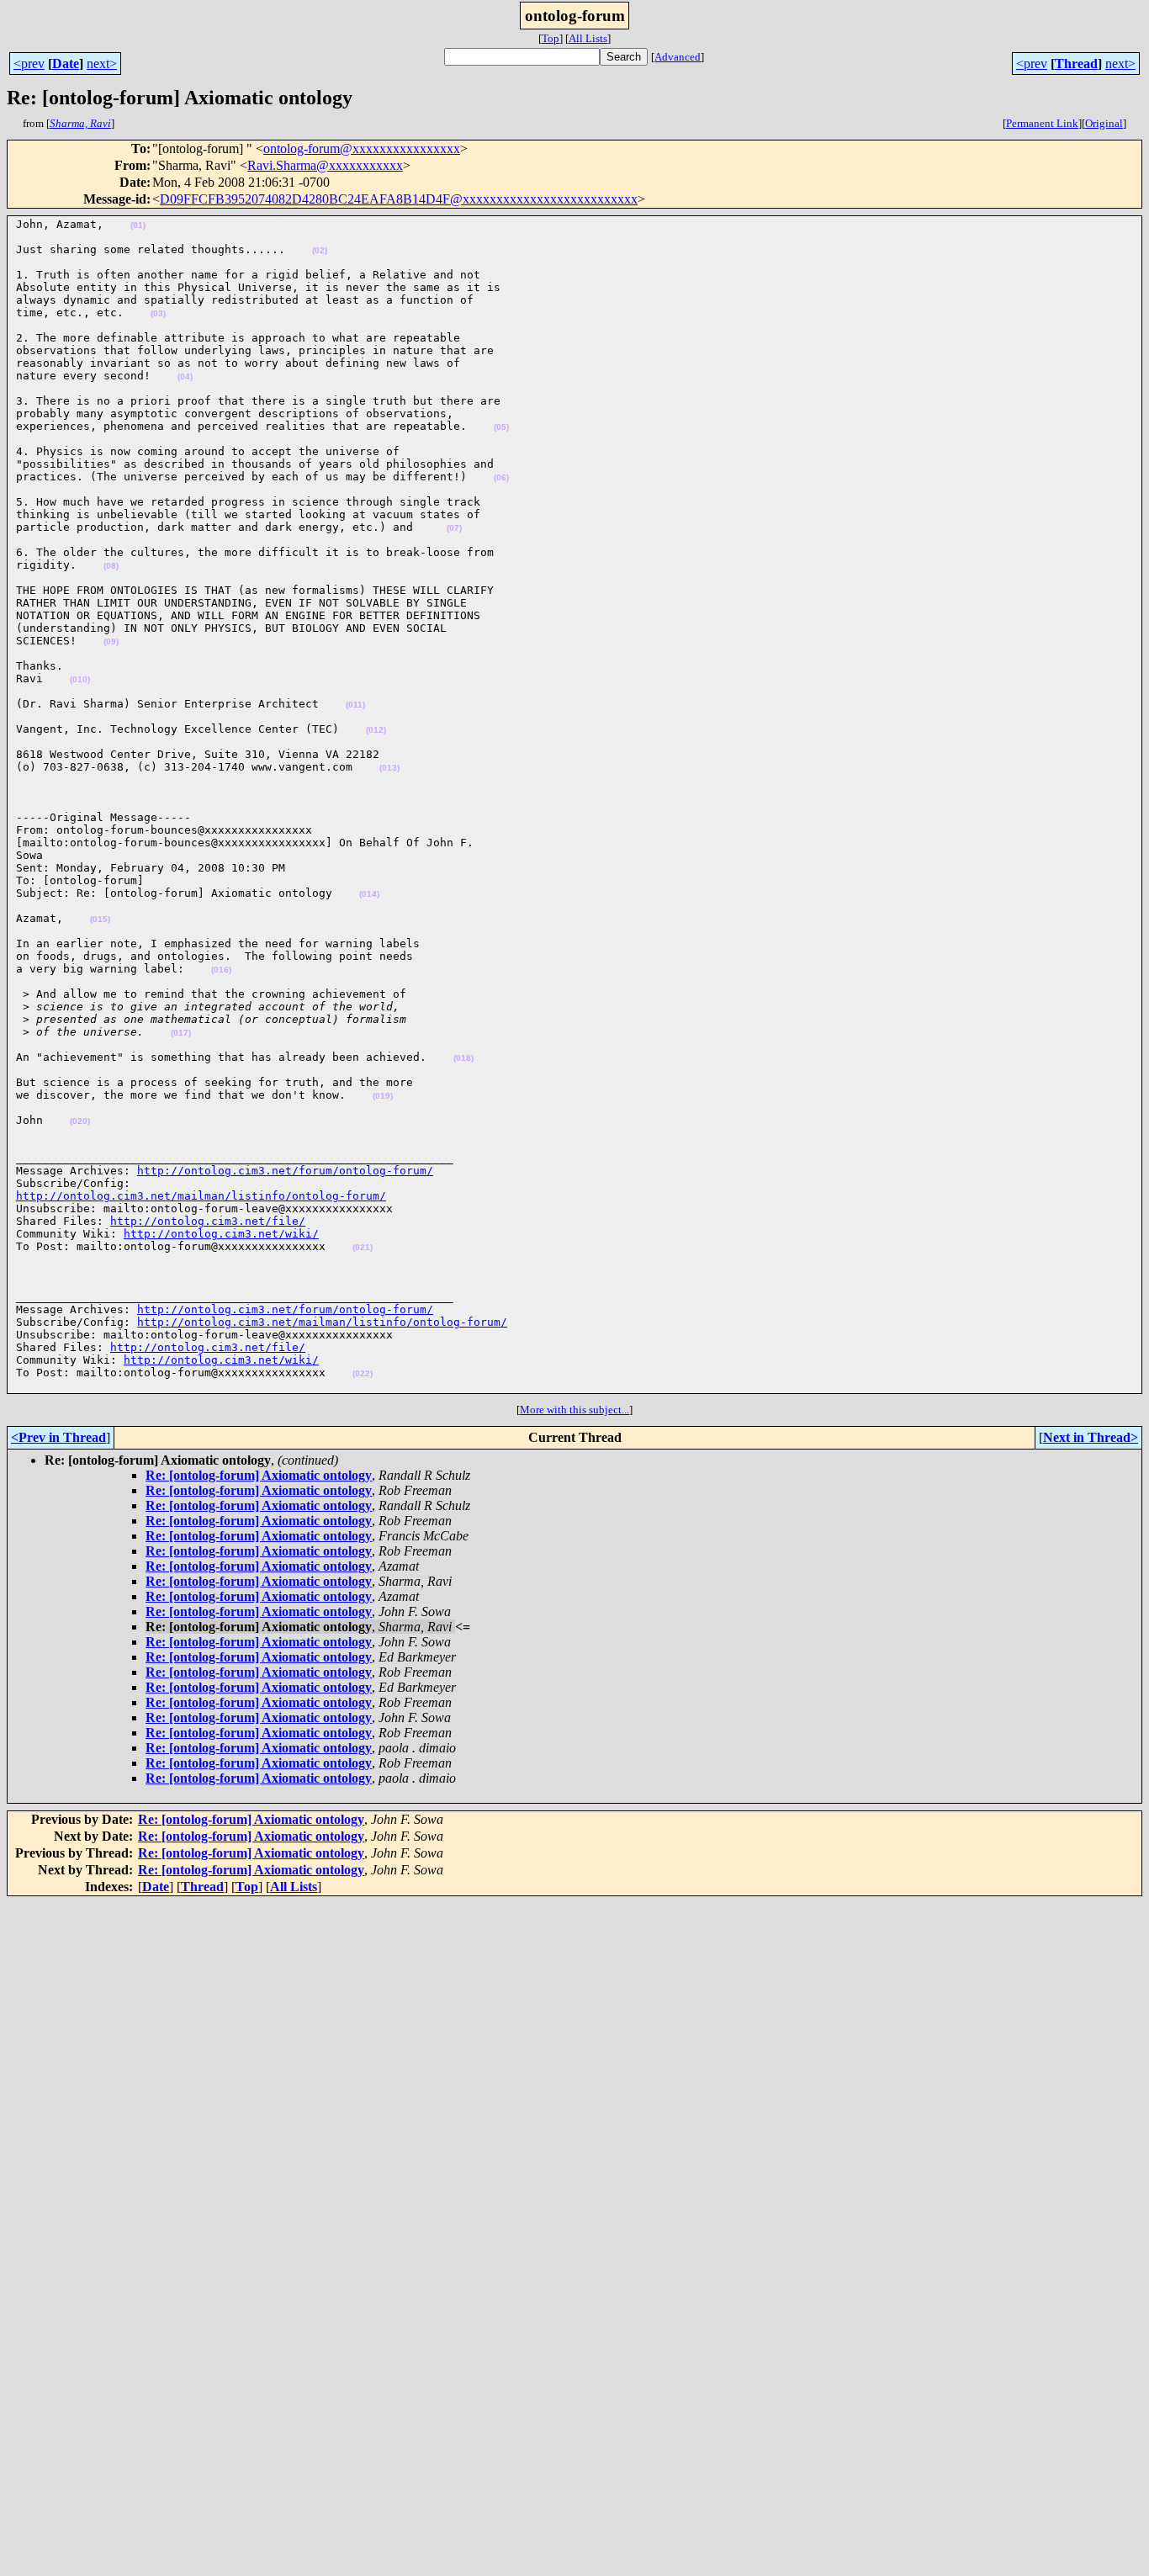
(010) (80, 679)
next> (102, 64)
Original (1104, 123)
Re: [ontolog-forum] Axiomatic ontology (259, 1475)
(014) (369, 894)
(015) (100, 919)
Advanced (678, 57)
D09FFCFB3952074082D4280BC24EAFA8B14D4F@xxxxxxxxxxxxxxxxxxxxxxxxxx (399, 199)
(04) (185, 376)
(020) (80, 1121)
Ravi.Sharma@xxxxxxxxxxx (325, 165)
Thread (1076, 64)
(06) (501, 477)
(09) (111, 641)
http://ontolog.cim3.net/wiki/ (221, 1234)
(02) (320, 250)
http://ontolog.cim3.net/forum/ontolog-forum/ (285, 1171)
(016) (221, 970)
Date (66, 64)
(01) (138, 225)
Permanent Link (1042, 123)
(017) (181, 1033)
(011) (355, 705)
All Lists (588, 38)
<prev (29, 64)
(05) (501, 427)
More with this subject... (574, 1410)
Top (551, 38)
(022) (363, 1373)
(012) (376, 730)
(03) (158, 313)
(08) (111, 566)
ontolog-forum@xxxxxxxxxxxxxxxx (362, 148)
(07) (454, 528)
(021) (363, 1247)
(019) (383, 1096)
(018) (463, 1058)
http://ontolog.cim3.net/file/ (208, 1221)
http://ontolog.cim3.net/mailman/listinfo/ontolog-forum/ (201, 1196)
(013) (389, 768)
